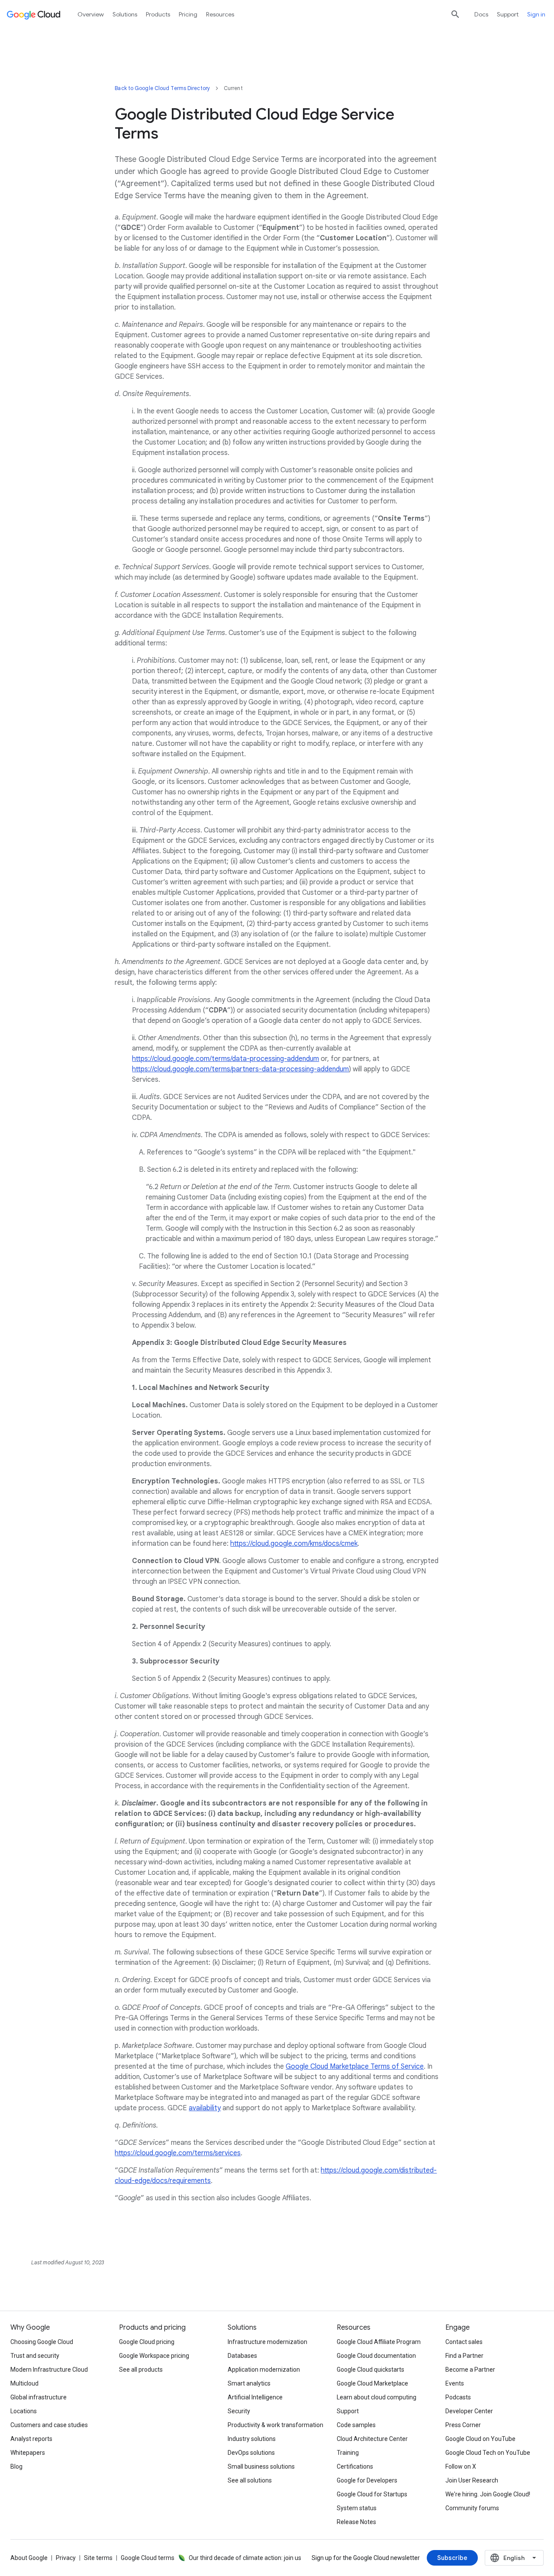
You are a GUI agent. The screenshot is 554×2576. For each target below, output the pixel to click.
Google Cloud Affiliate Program (379, 2342)
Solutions (125, 14)
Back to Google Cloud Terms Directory (162, 88)
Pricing (188, 14)
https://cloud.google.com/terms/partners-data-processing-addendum (240, 1069)
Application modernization (264, 2370)
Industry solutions (252, 2439)
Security (239, 2411)
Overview (91, 14)
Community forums (472, 2508)
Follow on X (461, 2466)
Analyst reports (31, 2439)
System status (357, 2508)
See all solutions (250, 2480)
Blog (16, 2466)
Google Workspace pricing (154, 2356)
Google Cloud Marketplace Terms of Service (355, 2067)
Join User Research (472, 2480)
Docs (481, 14)
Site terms (98, 2558)
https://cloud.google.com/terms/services (178, 2153)
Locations (24, 2411)
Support (508, 14)
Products (158, 14)
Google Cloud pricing (147, 2342)
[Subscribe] (452, 2558)
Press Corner (463, 2425)
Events (455, 2383)
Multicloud (24, 2383)
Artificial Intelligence (255, 2397)
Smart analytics (249, 2383)
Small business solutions (261, 2466)
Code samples (356, 2425)
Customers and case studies (49, 2425)
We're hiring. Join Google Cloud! (488, 2494)
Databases (242, 2356)
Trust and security (35, 2356)
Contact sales (464, 2342)
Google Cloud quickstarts (370, 2370)
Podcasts (458, 2397)
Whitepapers (28, 2453)
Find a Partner (464, 2356)
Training (348, 2453)
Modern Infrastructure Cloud (49, 2370)
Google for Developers (367, 2480)
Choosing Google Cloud (42, 2342)
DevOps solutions (251, 2453)
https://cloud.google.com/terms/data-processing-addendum (225, 1059)
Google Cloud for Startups (372, 2494)
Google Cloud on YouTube (480, 2439)
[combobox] (514, 2558)
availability (205, 2108)
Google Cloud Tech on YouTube (488, 2453)
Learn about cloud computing (377, 2397)
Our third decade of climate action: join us (245, 2558)
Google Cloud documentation (376, 2356)
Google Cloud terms (148, 2558)
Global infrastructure (39, 2397)
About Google (29, 2558)
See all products (141, 2370)
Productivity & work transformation (275, 2425)
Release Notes (356, 2522)
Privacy (66, 2558)
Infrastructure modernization (267, 2342)
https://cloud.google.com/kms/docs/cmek (294, 1544)
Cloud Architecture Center (372, 2439)
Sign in (536, 14)
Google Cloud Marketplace (372, 2383)
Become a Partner (470, 2370)
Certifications (355, 2466)
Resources (220, 14)
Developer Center (469, 2411)
